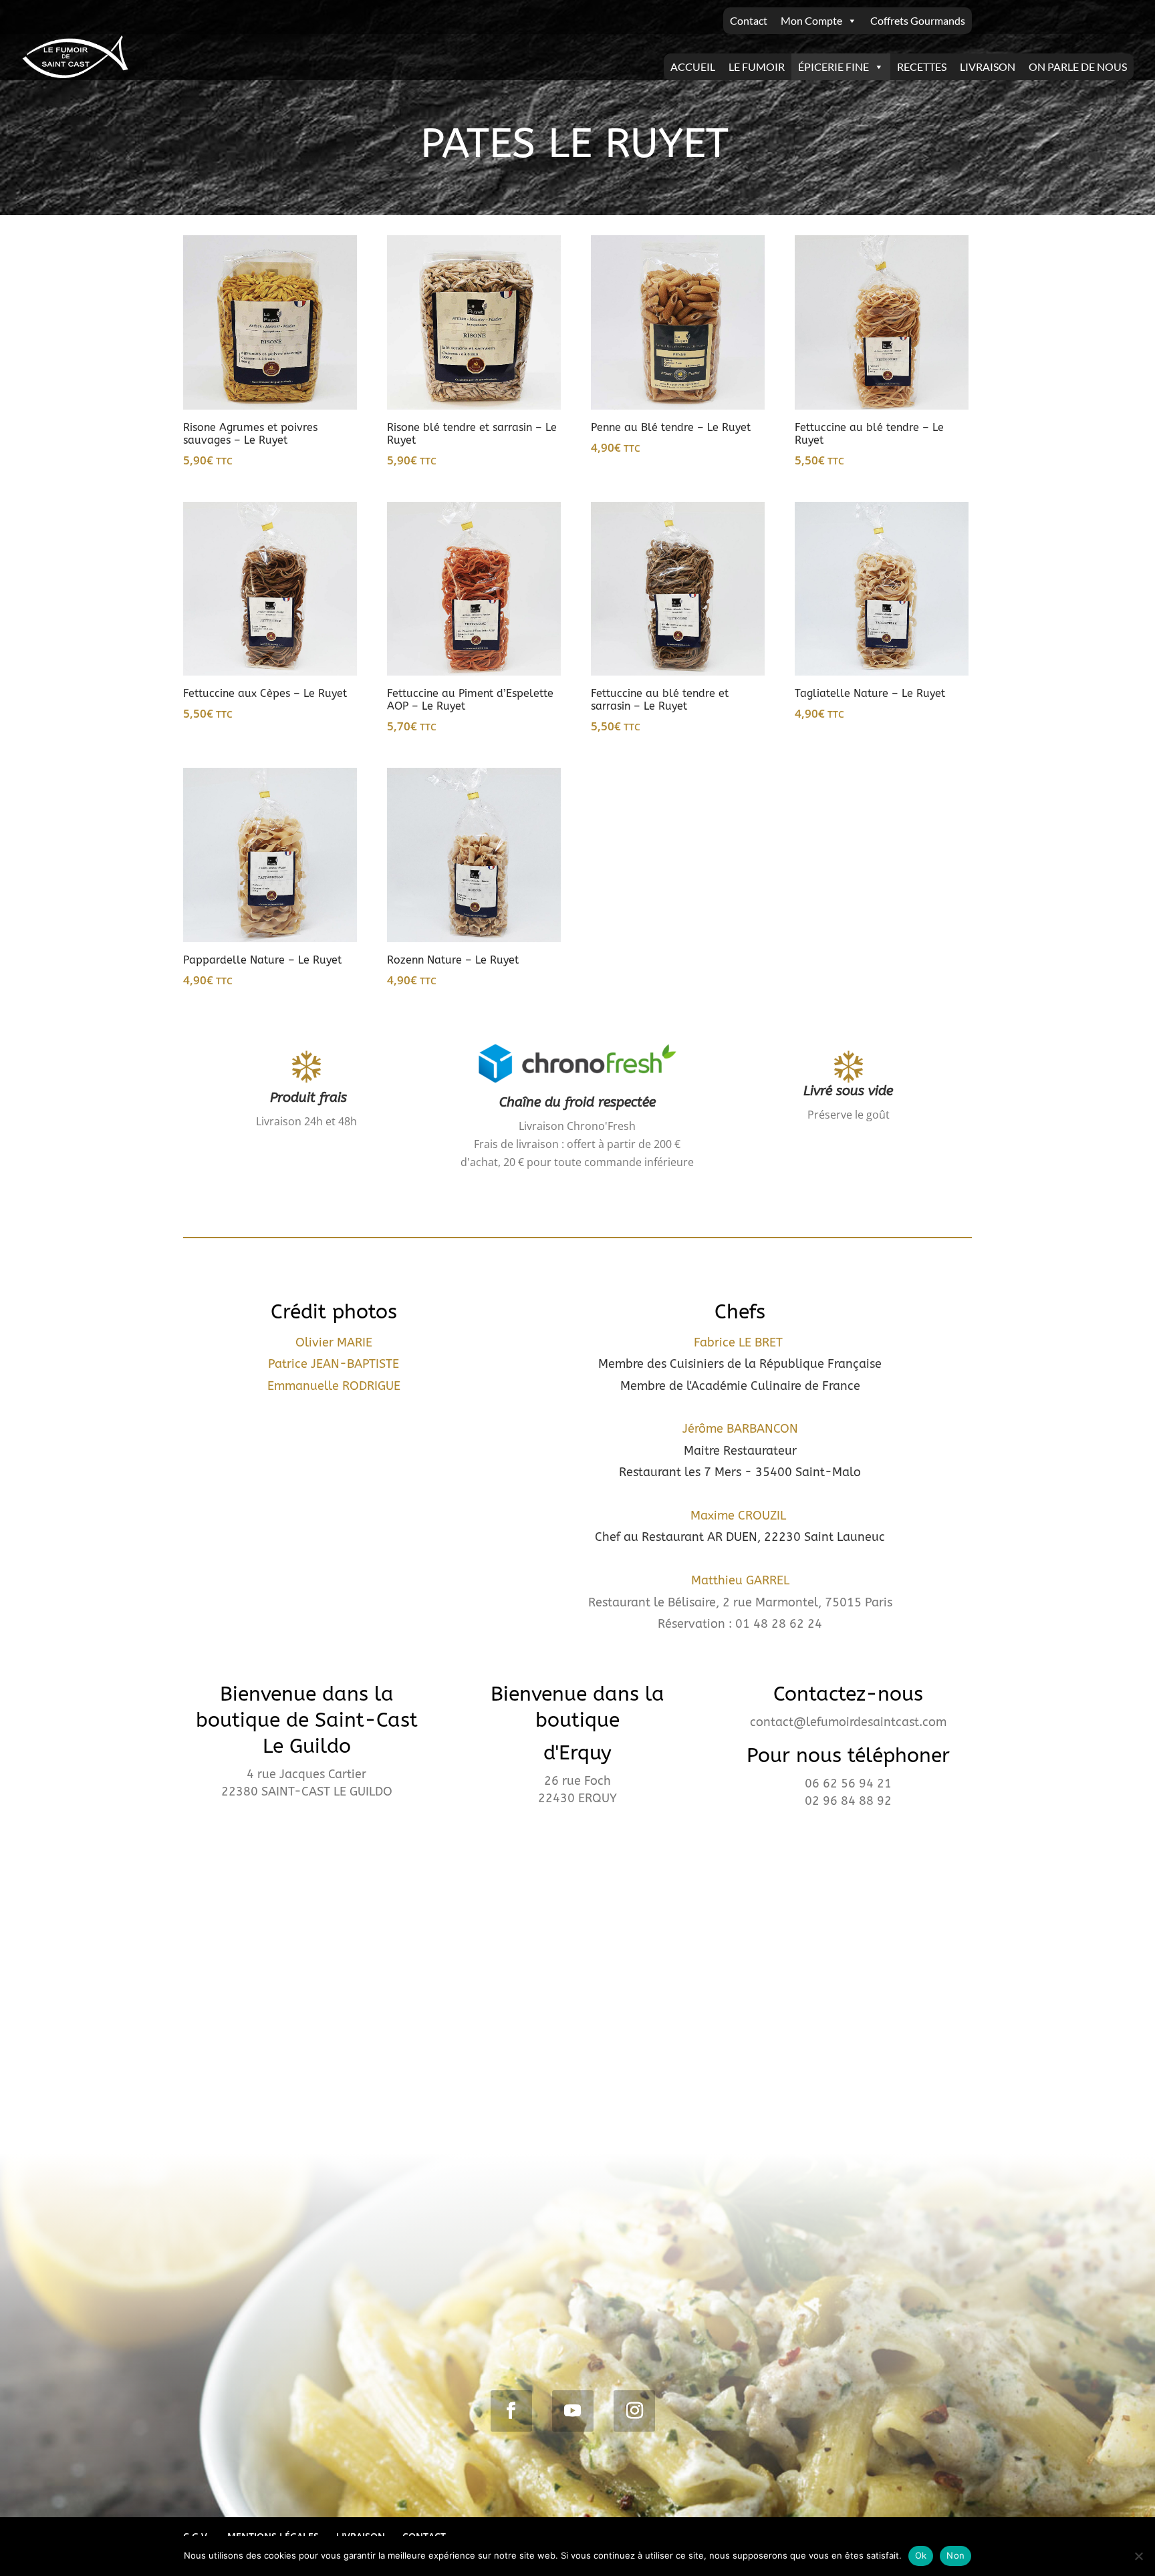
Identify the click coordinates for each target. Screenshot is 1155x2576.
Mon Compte (811, 20)
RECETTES (922, 66)
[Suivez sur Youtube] (573, 2411)
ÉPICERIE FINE (833, 66)
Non (955, 2555)
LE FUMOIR (757, 66)
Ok (921, 2555)
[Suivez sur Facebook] (511, 2411)
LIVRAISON (988, 66)
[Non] (1138, 2556)
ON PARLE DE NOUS (1078, 66)
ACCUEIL (693, 66)
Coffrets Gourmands (918, 20)
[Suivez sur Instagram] (634, 2411)
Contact (749, 20)
